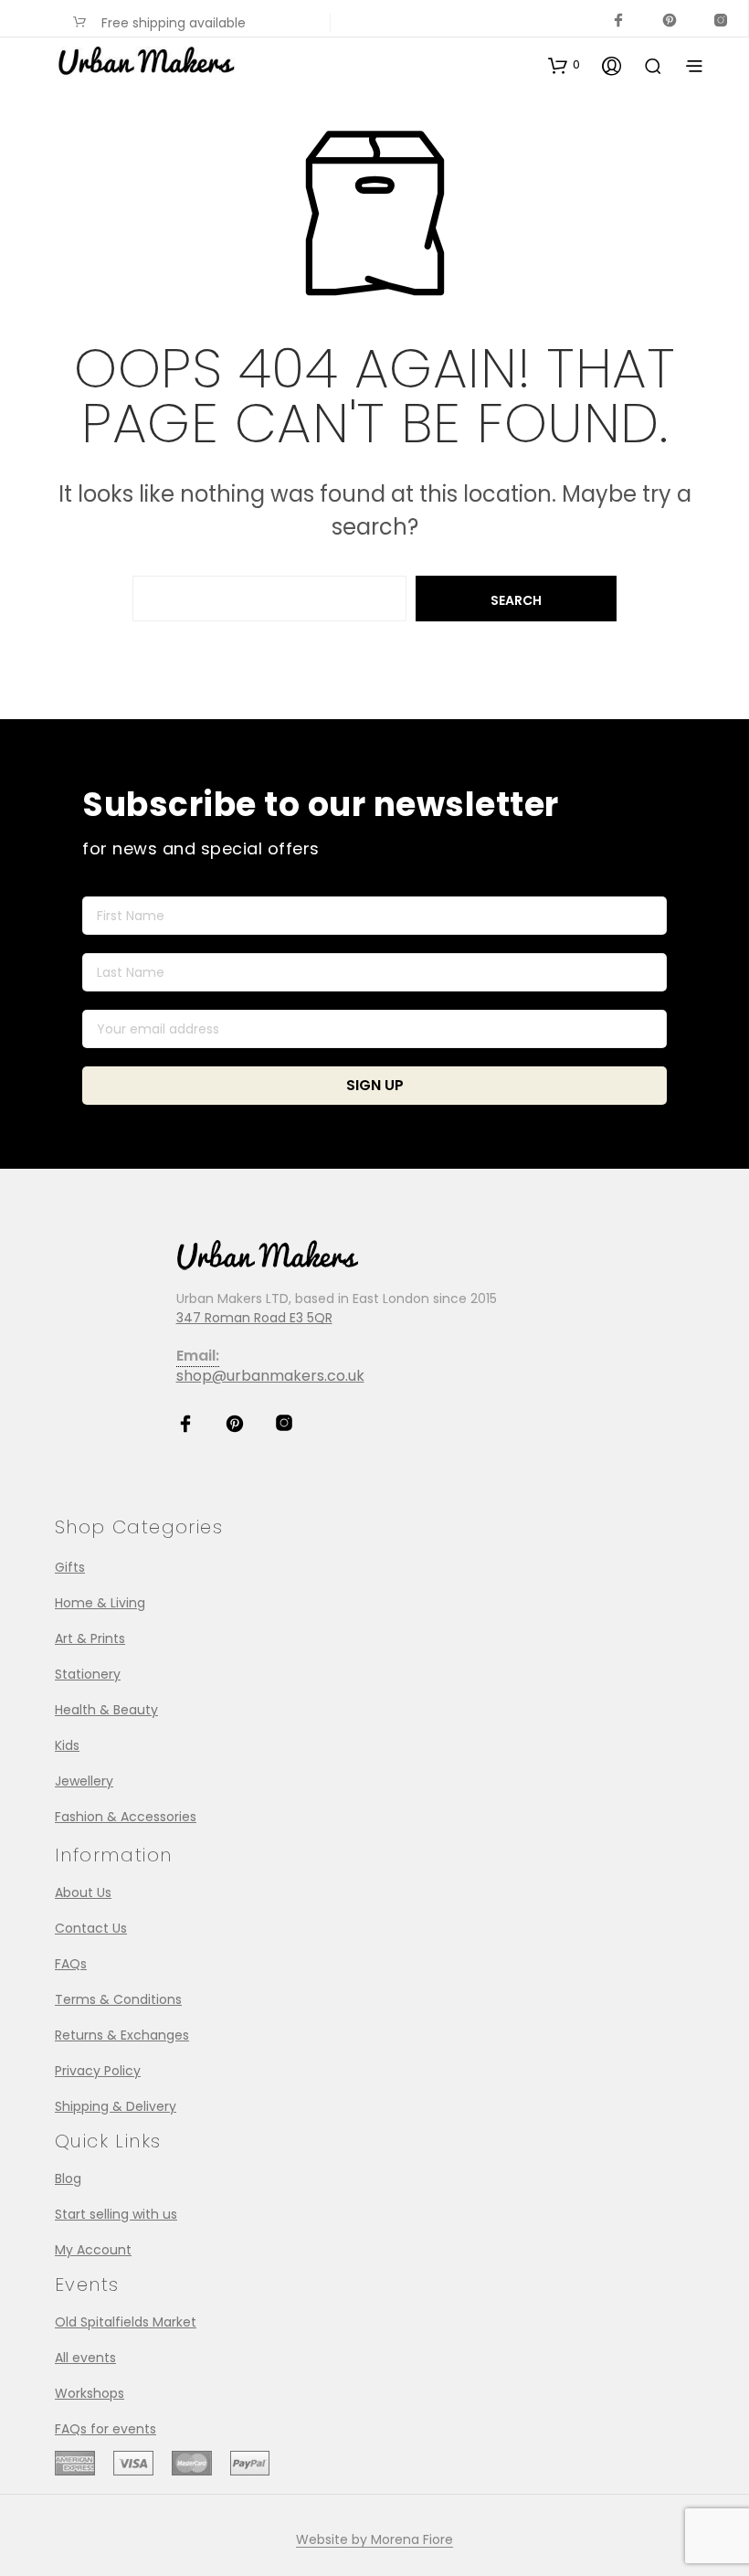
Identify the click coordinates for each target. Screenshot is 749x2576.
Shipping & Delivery (116, 2106)
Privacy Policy (98, 2071)
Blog (68, 2178)
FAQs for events (105, 2429)
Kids (67, 1745)
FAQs (71, 1964)
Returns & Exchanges (122, 2035)
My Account (93, 2250)
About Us (83, 1892)
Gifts (70, 1567)
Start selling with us (116, 2214)
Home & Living (100, 1603)
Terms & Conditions (118, 1999)
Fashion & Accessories (126, 1817)
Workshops (90, 2393)
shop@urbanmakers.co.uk (270, 1376)
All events (85, 2358)
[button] (564, 65)
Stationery (88, 1674)
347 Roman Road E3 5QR (254, 1318)
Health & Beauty (106, 1710)
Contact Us (91, 1928)
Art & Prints (90, 1638)
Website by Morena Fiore (374, 2540)
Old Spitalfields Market (126, 2322)
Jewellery (84, 1781)
